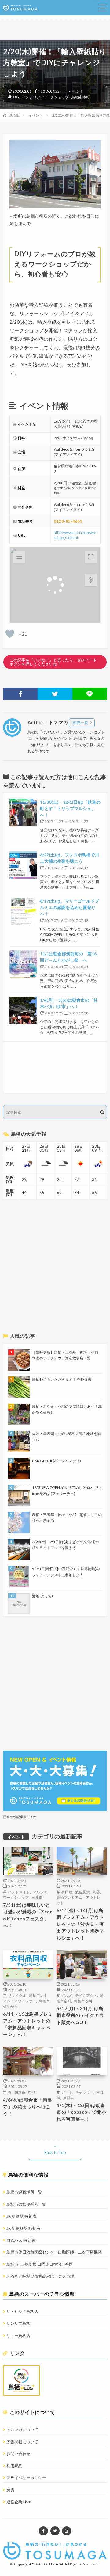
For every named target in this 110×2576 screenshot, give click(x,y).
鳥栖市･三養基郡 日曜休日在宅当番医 (40, 2264)
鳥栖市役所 (83, 2001)
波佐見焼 (82, 1892)
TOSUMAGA (53, 2564)
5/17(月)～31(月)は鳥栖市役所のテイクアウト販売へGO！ (80, 2015)
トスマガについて (22, 2430)
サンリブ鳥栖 (18, 2323)
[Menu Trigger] (102, 8)
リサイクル (17, 1995)
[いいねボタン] (10, 634)
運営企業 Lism (19, 2502)
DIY (16, 97)
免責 (10, 2490)
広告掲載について (22, 2442)
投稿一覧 (80, 723)
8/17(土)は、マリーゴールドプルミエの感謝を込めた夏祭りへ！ (70, 907)
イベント (76, 91)
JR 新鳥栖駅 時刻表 (23, 2228)
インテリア (31, 97)
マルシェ (40, 1892)
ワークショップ (56, 97)
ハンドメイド (19, 1892)
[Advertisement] (55, 1067)
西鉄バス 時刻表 (21, 2240)
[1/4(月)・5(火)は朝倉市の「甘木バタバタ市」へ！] (23, 1010)
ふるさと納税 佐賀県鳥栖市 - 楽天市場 (40, 2276)
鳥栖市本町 (81, 97)
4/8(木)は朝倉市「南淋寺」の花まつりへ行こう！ (28, 2107)
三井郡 (37, 1897)
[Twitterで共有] (55, 694)
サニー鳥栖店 (18, 2335)
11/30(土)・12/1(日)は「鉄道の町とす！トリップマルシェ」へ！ (70, 808)
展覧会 (68, 2098)
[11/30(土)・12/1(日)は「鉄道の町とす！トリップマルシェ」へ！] (23, 812)
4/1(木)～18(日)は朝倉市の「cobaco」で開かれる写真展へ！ (81, 2112)
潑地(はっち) (42, 1596)
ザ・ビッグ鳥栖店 (22, 2311)
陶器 (96, 1892)
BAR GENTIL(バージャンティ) (57, 1461)
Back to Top (55, 2152)
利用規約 (14, 2466)
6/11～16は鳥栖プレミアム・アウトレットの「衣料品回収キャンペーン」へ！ (28, 2024)
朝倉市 (20, 2092)
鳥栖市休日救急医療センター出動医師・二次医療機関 (54, 2252)
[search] (102, 1112)
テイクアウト (86, 1995)
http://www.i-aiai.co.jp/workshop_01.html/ (75, 535)
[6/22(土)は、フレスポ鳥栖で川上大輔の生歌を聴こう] (23, 865)
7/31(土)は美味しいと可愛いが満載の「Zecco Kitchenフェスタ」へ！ (28, 1915)
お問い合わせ (18, 2454)
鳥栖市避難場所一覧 (24, 2192)
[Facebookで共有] (20, 694)
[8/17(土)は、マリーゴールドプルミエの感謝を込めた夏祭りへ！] (23, 911)
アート (67, 2092)
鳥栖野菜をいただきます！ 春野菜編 (62, 1379)
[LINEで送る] (90, 694)
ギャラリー (84, 2092)
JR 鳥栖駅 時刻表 (21, 2216)
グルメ (67, 1995)
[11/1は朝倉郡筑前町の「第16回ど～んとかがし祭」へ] (23, 964)
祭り (32, 2092)
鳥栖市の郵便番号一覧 (26, 2204)
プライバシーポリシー (26, 2478)
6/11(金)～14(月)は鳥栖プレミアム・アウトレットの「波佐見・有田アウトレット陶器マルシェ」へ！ (80, 1924)
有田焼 (67, 1892)
